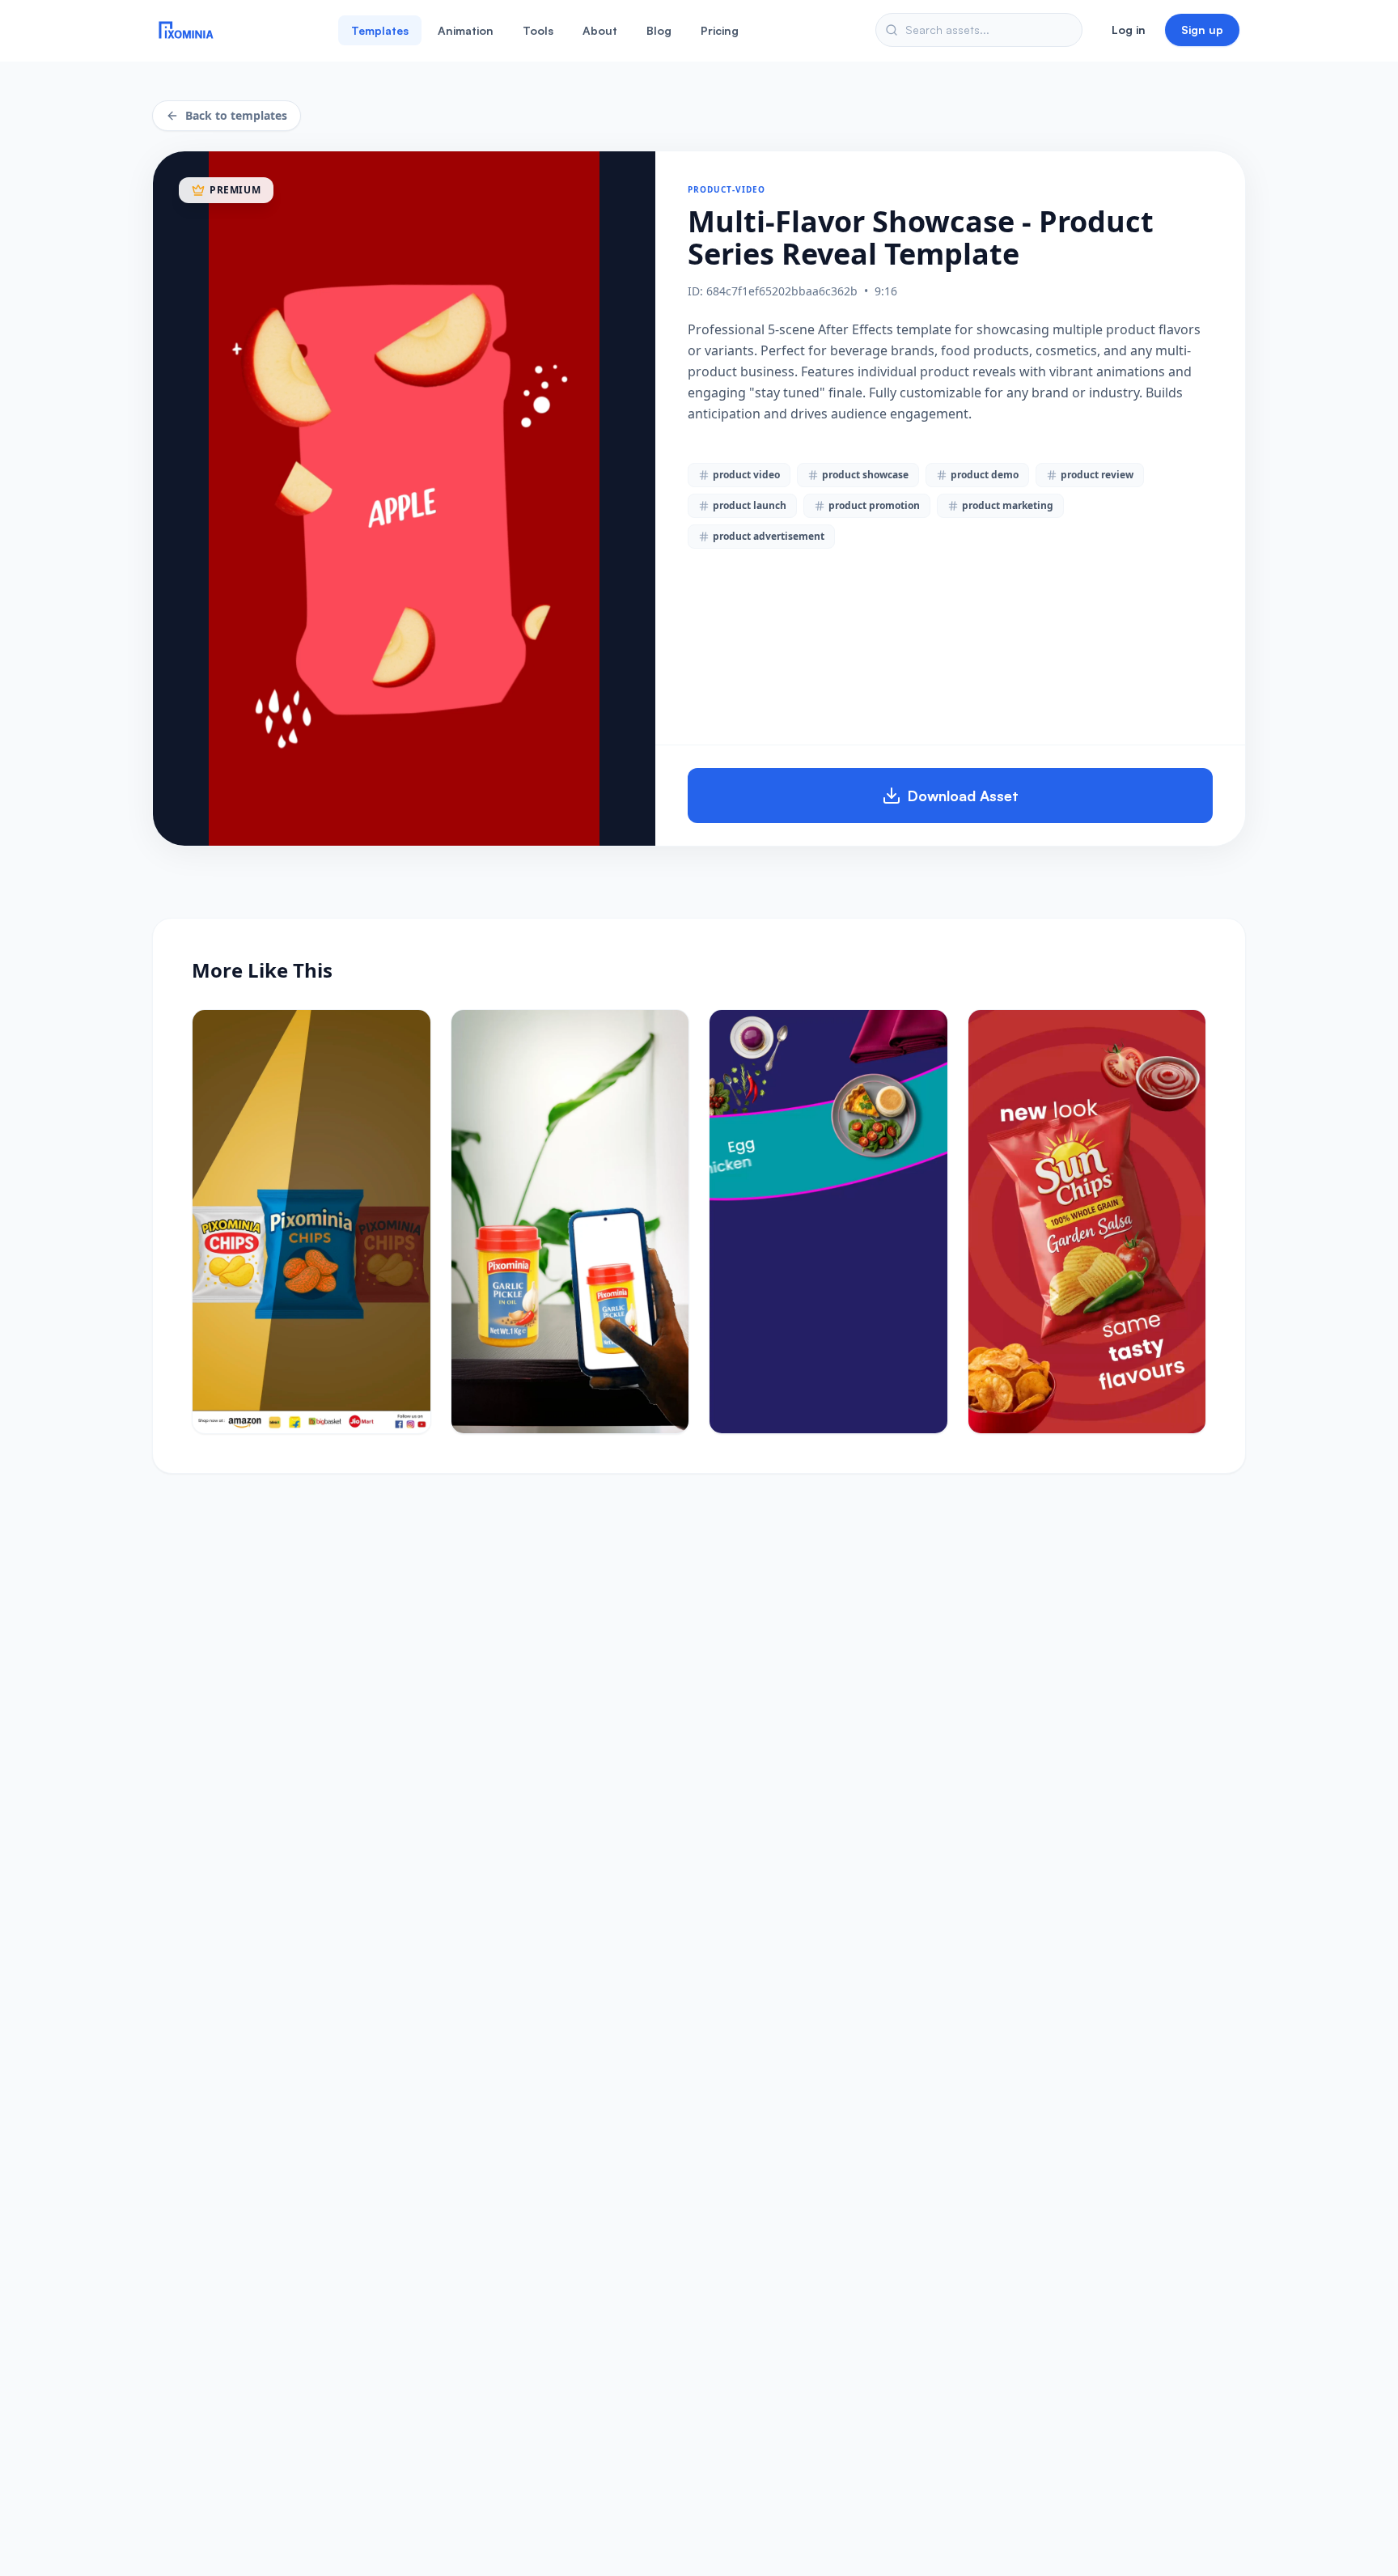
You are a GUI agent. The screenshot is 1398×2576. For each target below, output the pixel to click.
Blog (659, 30)
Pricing (720, 30)
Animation (466, 30)
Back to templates (236, 115)
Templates (380, 30)
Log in (1129, 30)
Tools (538, 30)
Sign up (1202, 30)
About (600, 30)
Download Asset (963, 796)
